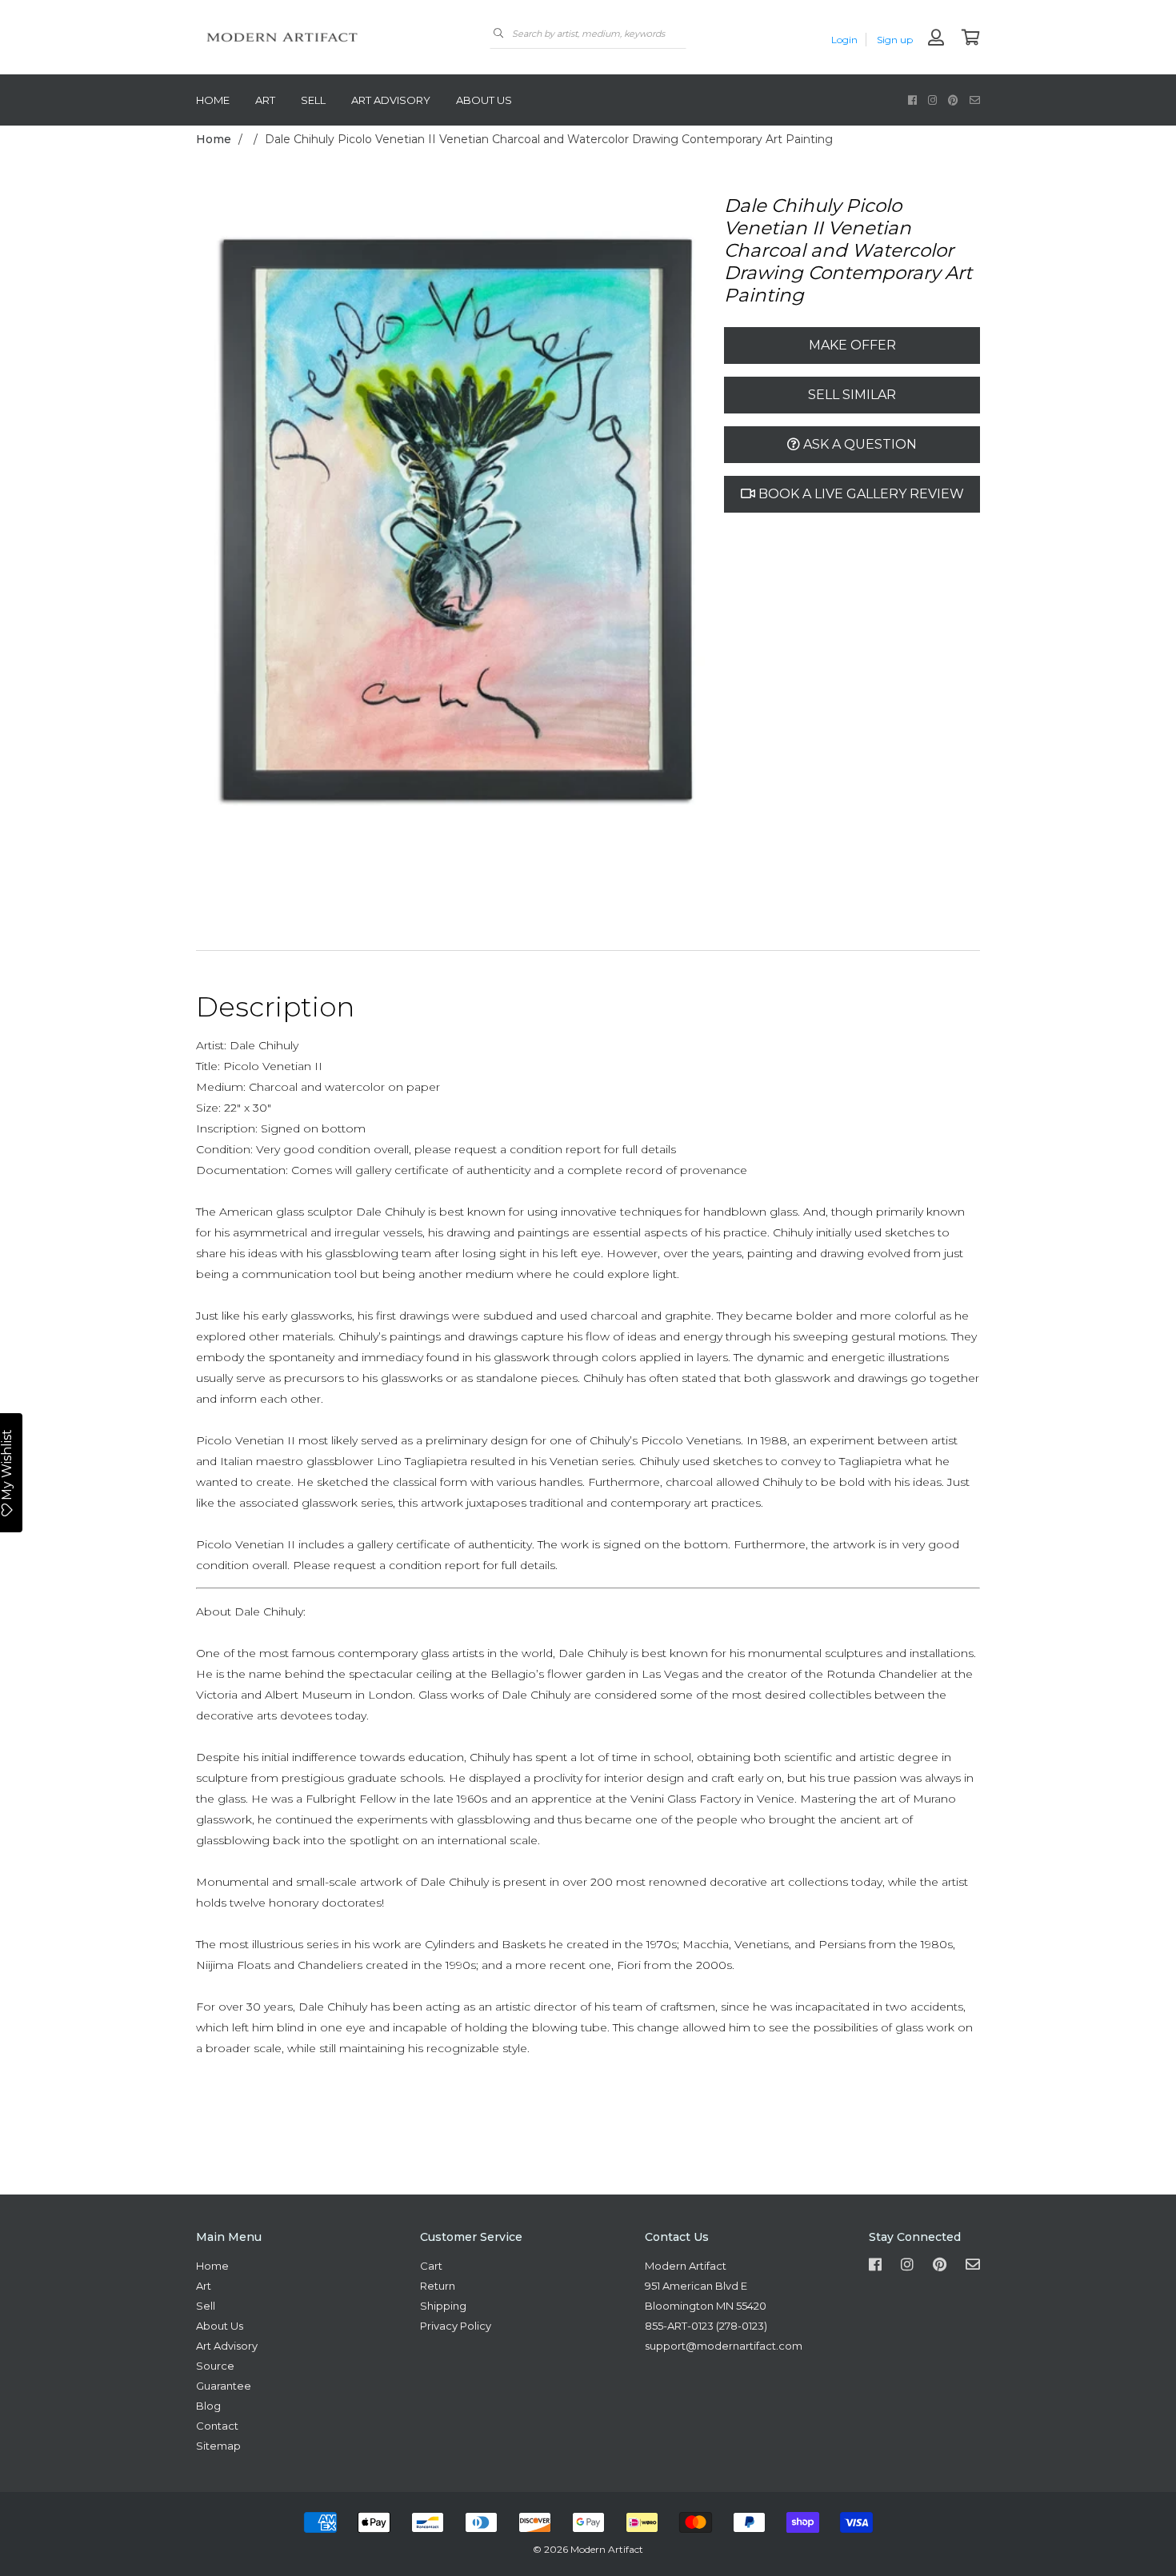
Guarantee (224, 2386)
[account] (936, 39)
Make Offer (852, 345)
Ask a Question (858, 444)
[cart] (971, 39)
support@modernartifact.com (724, 2346)
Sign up (895, 40)
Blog (208, 2406)
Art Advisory (391, 100)
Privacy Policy (456, 2326)
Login (844, 40)
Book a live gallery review (860, 494)
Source (215, 2366)
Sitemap (218, 2446)
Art (265, 100)
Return (438, 2286)
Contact (217, 2426)
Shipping (443, 2306)
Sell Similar (852, 395)
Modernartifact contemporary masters (316, 37)
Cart (431, 2266)
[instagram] (932, 100)
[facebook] (912, 100)
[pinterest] (953, 100)
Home (213, 100)
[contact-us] (975, 100)
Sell (313, 100)
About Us (484, 100)
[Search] (498, 33)
